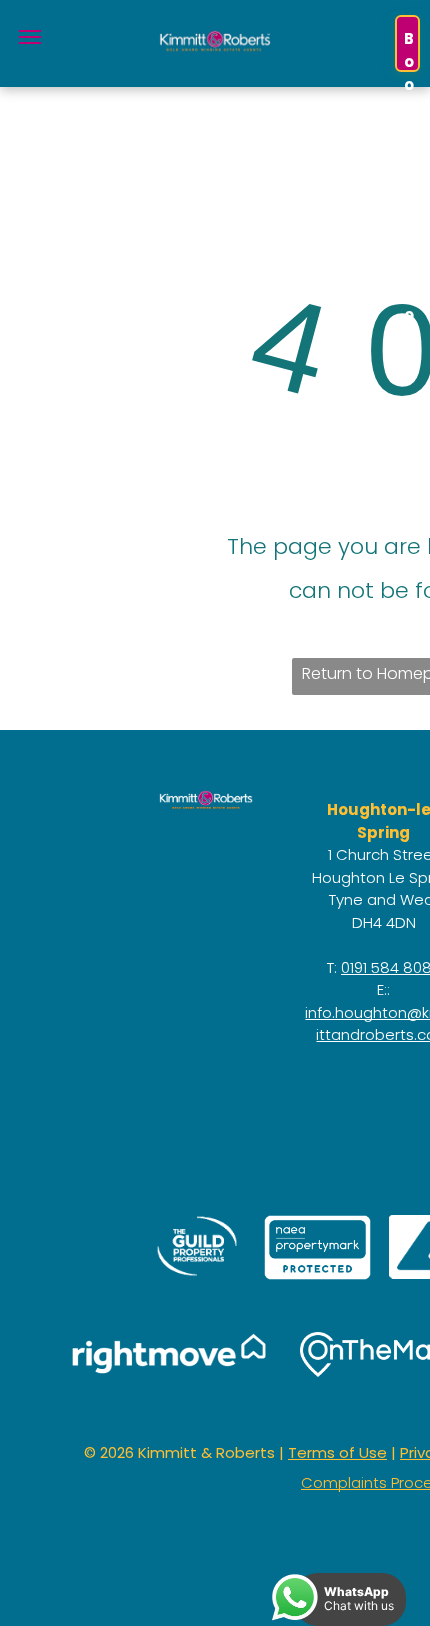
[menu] (30, 37)
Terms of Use (337, 1452)
